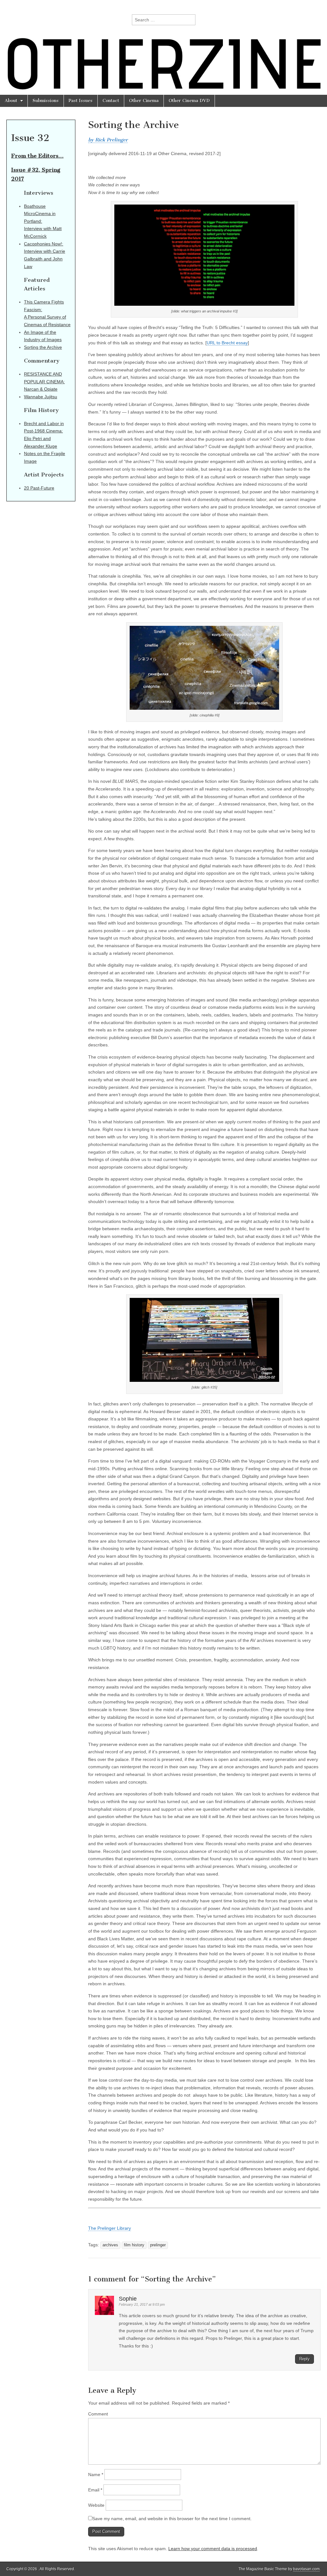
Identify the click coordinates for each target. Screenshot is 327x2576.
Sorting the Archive (43, 347)
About (11, 101)
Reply (304, 2359)
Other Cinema (144, 101)
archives (110, 2245)
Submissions (46, 101)
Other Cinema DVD (189, 101)
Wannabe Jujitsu (41, 397)
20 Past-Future (39, 488)
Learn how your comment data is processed (213, 2549)
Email (95, 2490)
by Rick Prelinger (108, 140)
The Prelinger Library (110, 2228)
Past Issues (81, 101)
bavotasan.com (306, 2569)
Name (96, 2475)
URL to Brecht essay (227, 343)
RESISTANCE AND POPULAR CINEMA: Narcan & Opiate (44, 382)
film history (134, 2245)
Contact (111, 101)
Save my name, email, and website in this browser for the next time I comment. (172, 2519)
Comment (98, 2414)
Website (96, 2505)
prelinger (158, 2245)
